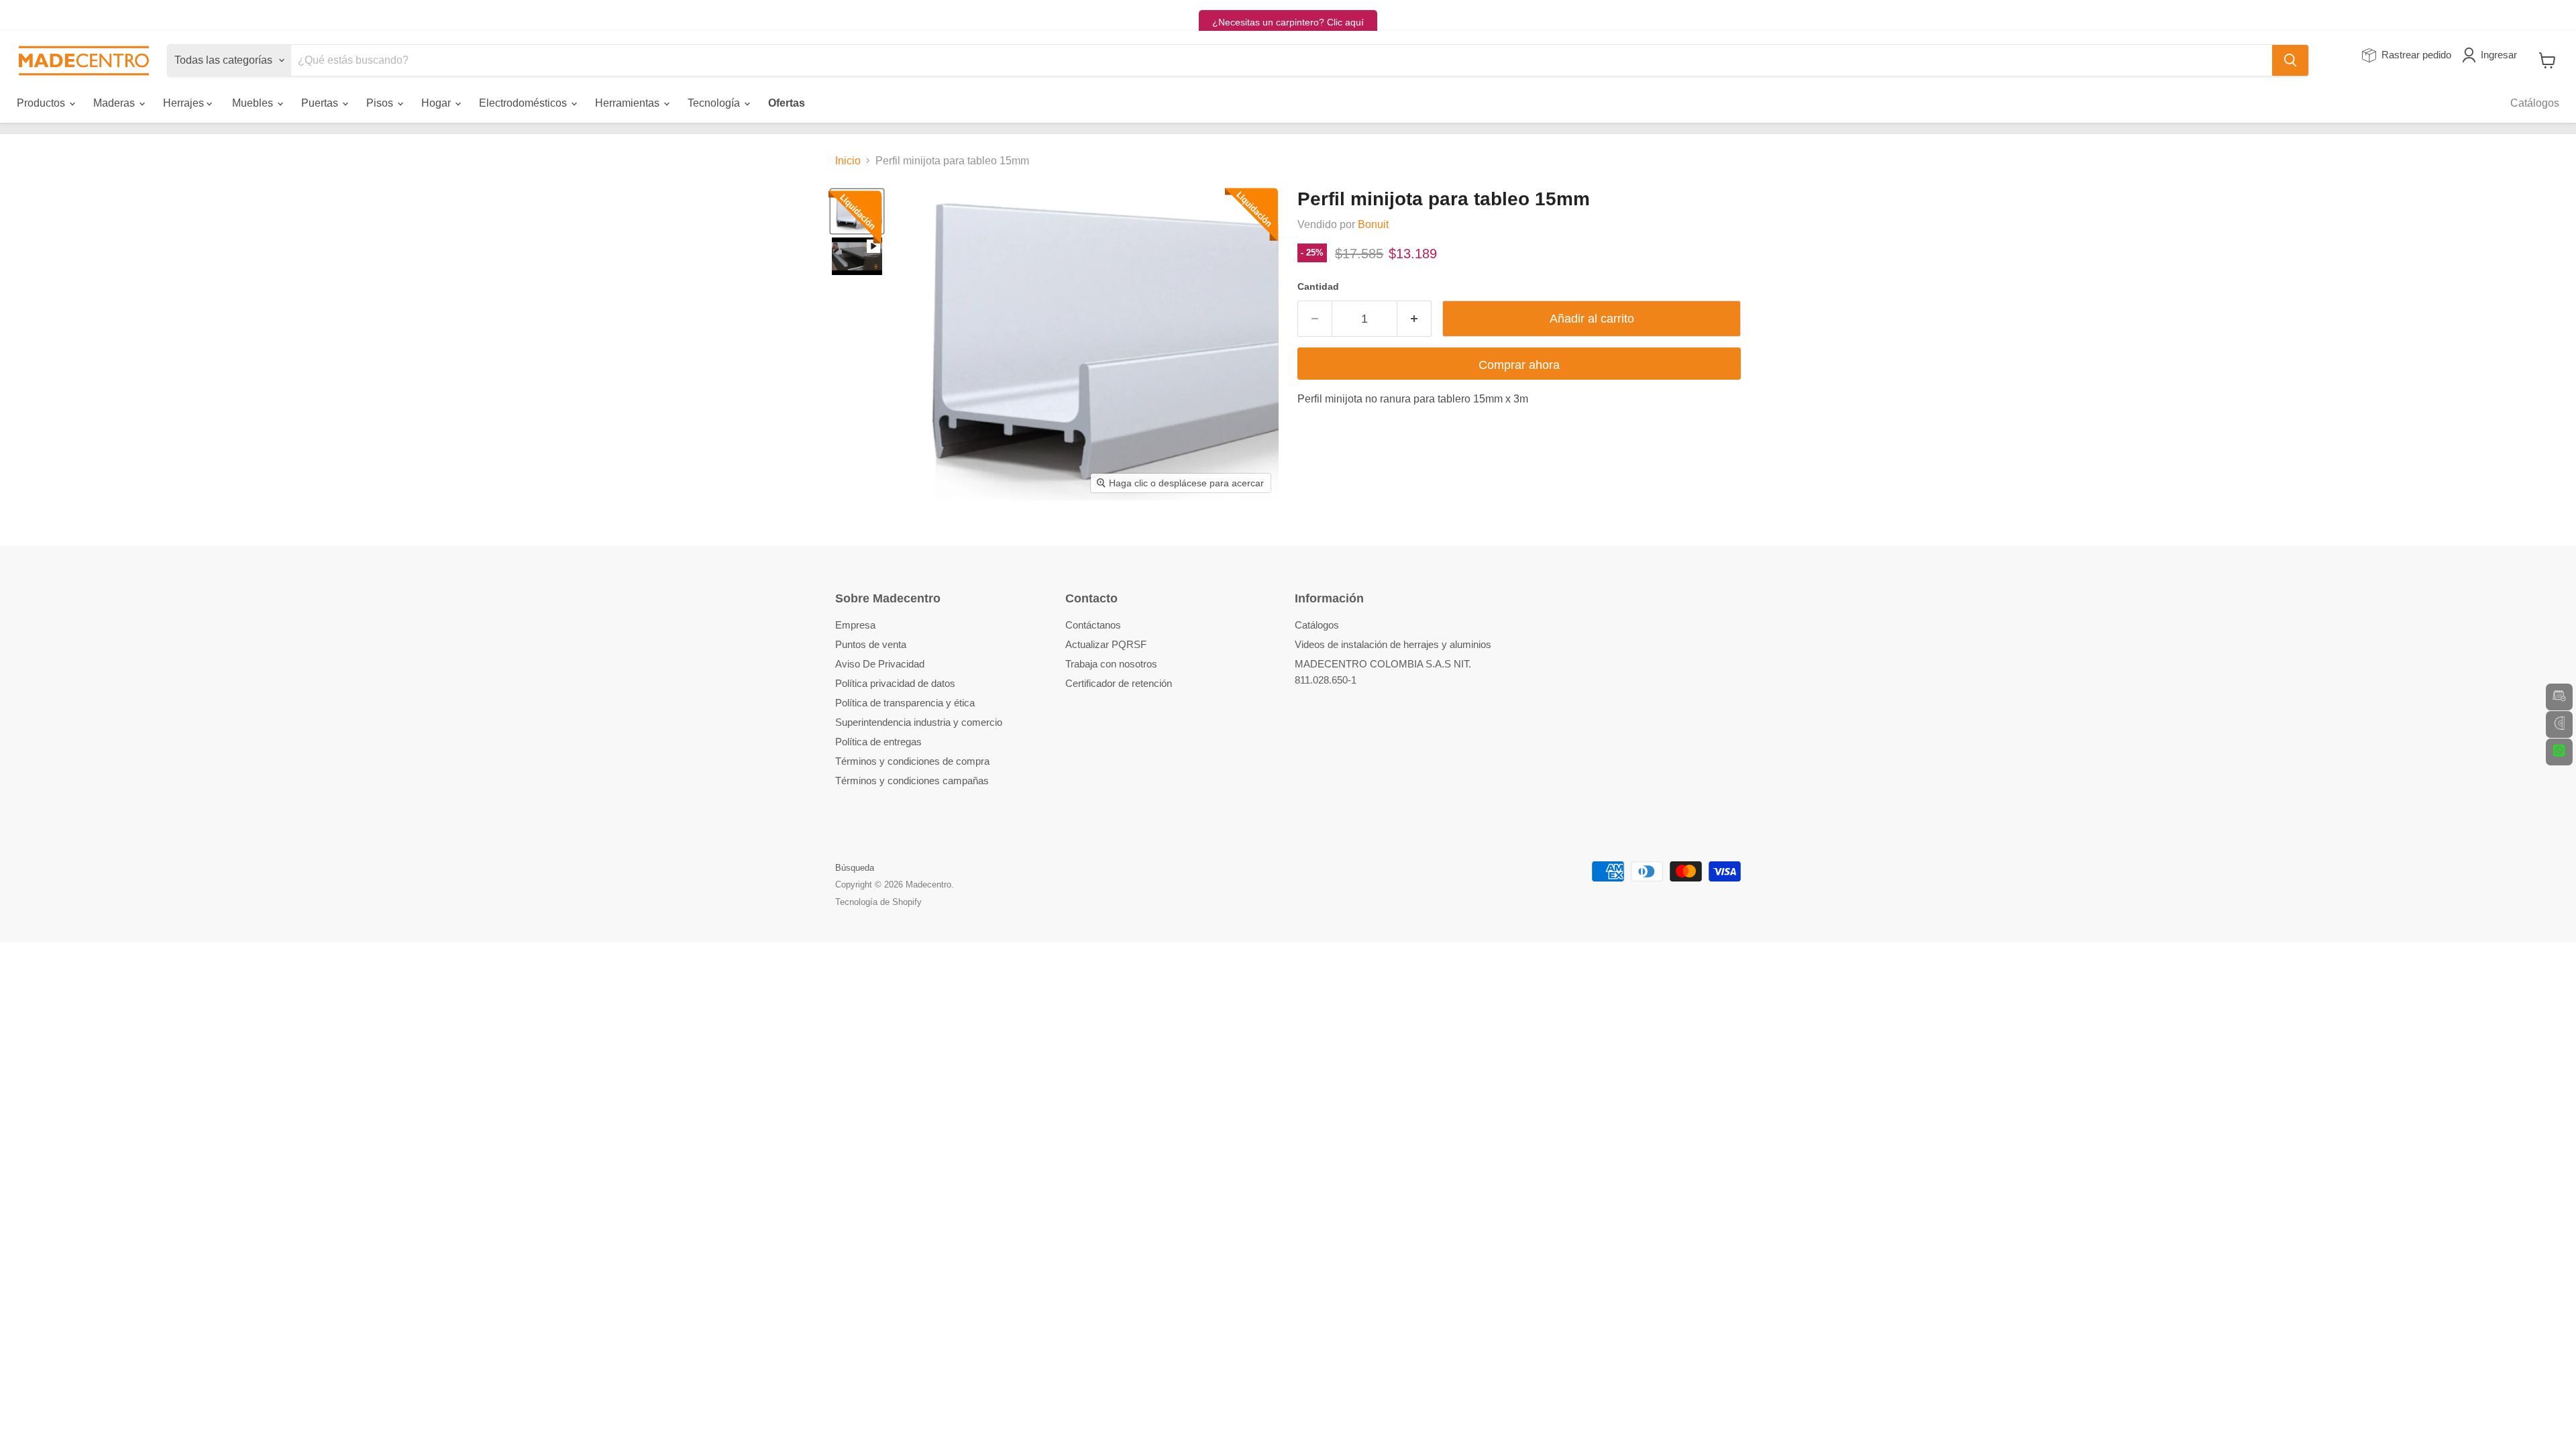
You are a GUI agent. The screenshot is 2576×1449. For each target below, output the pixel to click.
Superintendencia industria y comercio (919, 722)
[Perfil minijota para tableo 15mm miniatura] (857, 211)
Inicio (848, 161)
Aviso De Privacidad (880, 664)
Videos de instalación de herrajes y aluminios (1393, 644)
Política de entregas (878, 742)
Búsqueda (855, 868)
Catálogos (2535, 103)
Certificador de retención (1119, 683)
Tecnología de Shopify (878, 902)
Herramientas (629, 103)
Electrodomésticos (524, 103)
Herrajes (185, 103)
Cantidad (1318, 286)
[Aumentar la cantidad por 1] (1414, 319)
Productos (42, 103)
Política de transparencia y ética (905, 703)
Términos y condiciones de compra (912, 761)
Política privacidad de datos (895, 683)
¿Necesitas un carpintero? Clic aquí (1288, 22)
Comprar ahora (1519, 365)
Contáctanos (1093, 625)
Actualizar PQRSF (1106, 644)
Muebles (254, 103)
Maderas (115, 103)
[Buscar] (2290, 60)
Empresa (855, 625)
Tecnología (715, 103)
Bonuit (1373, 224)
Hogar (437, 103)
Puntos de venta (871, 644)
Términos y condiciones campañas (912, 781)
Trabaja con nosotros (1111, 664)
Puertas (321, 103)
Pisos (381, 103)
